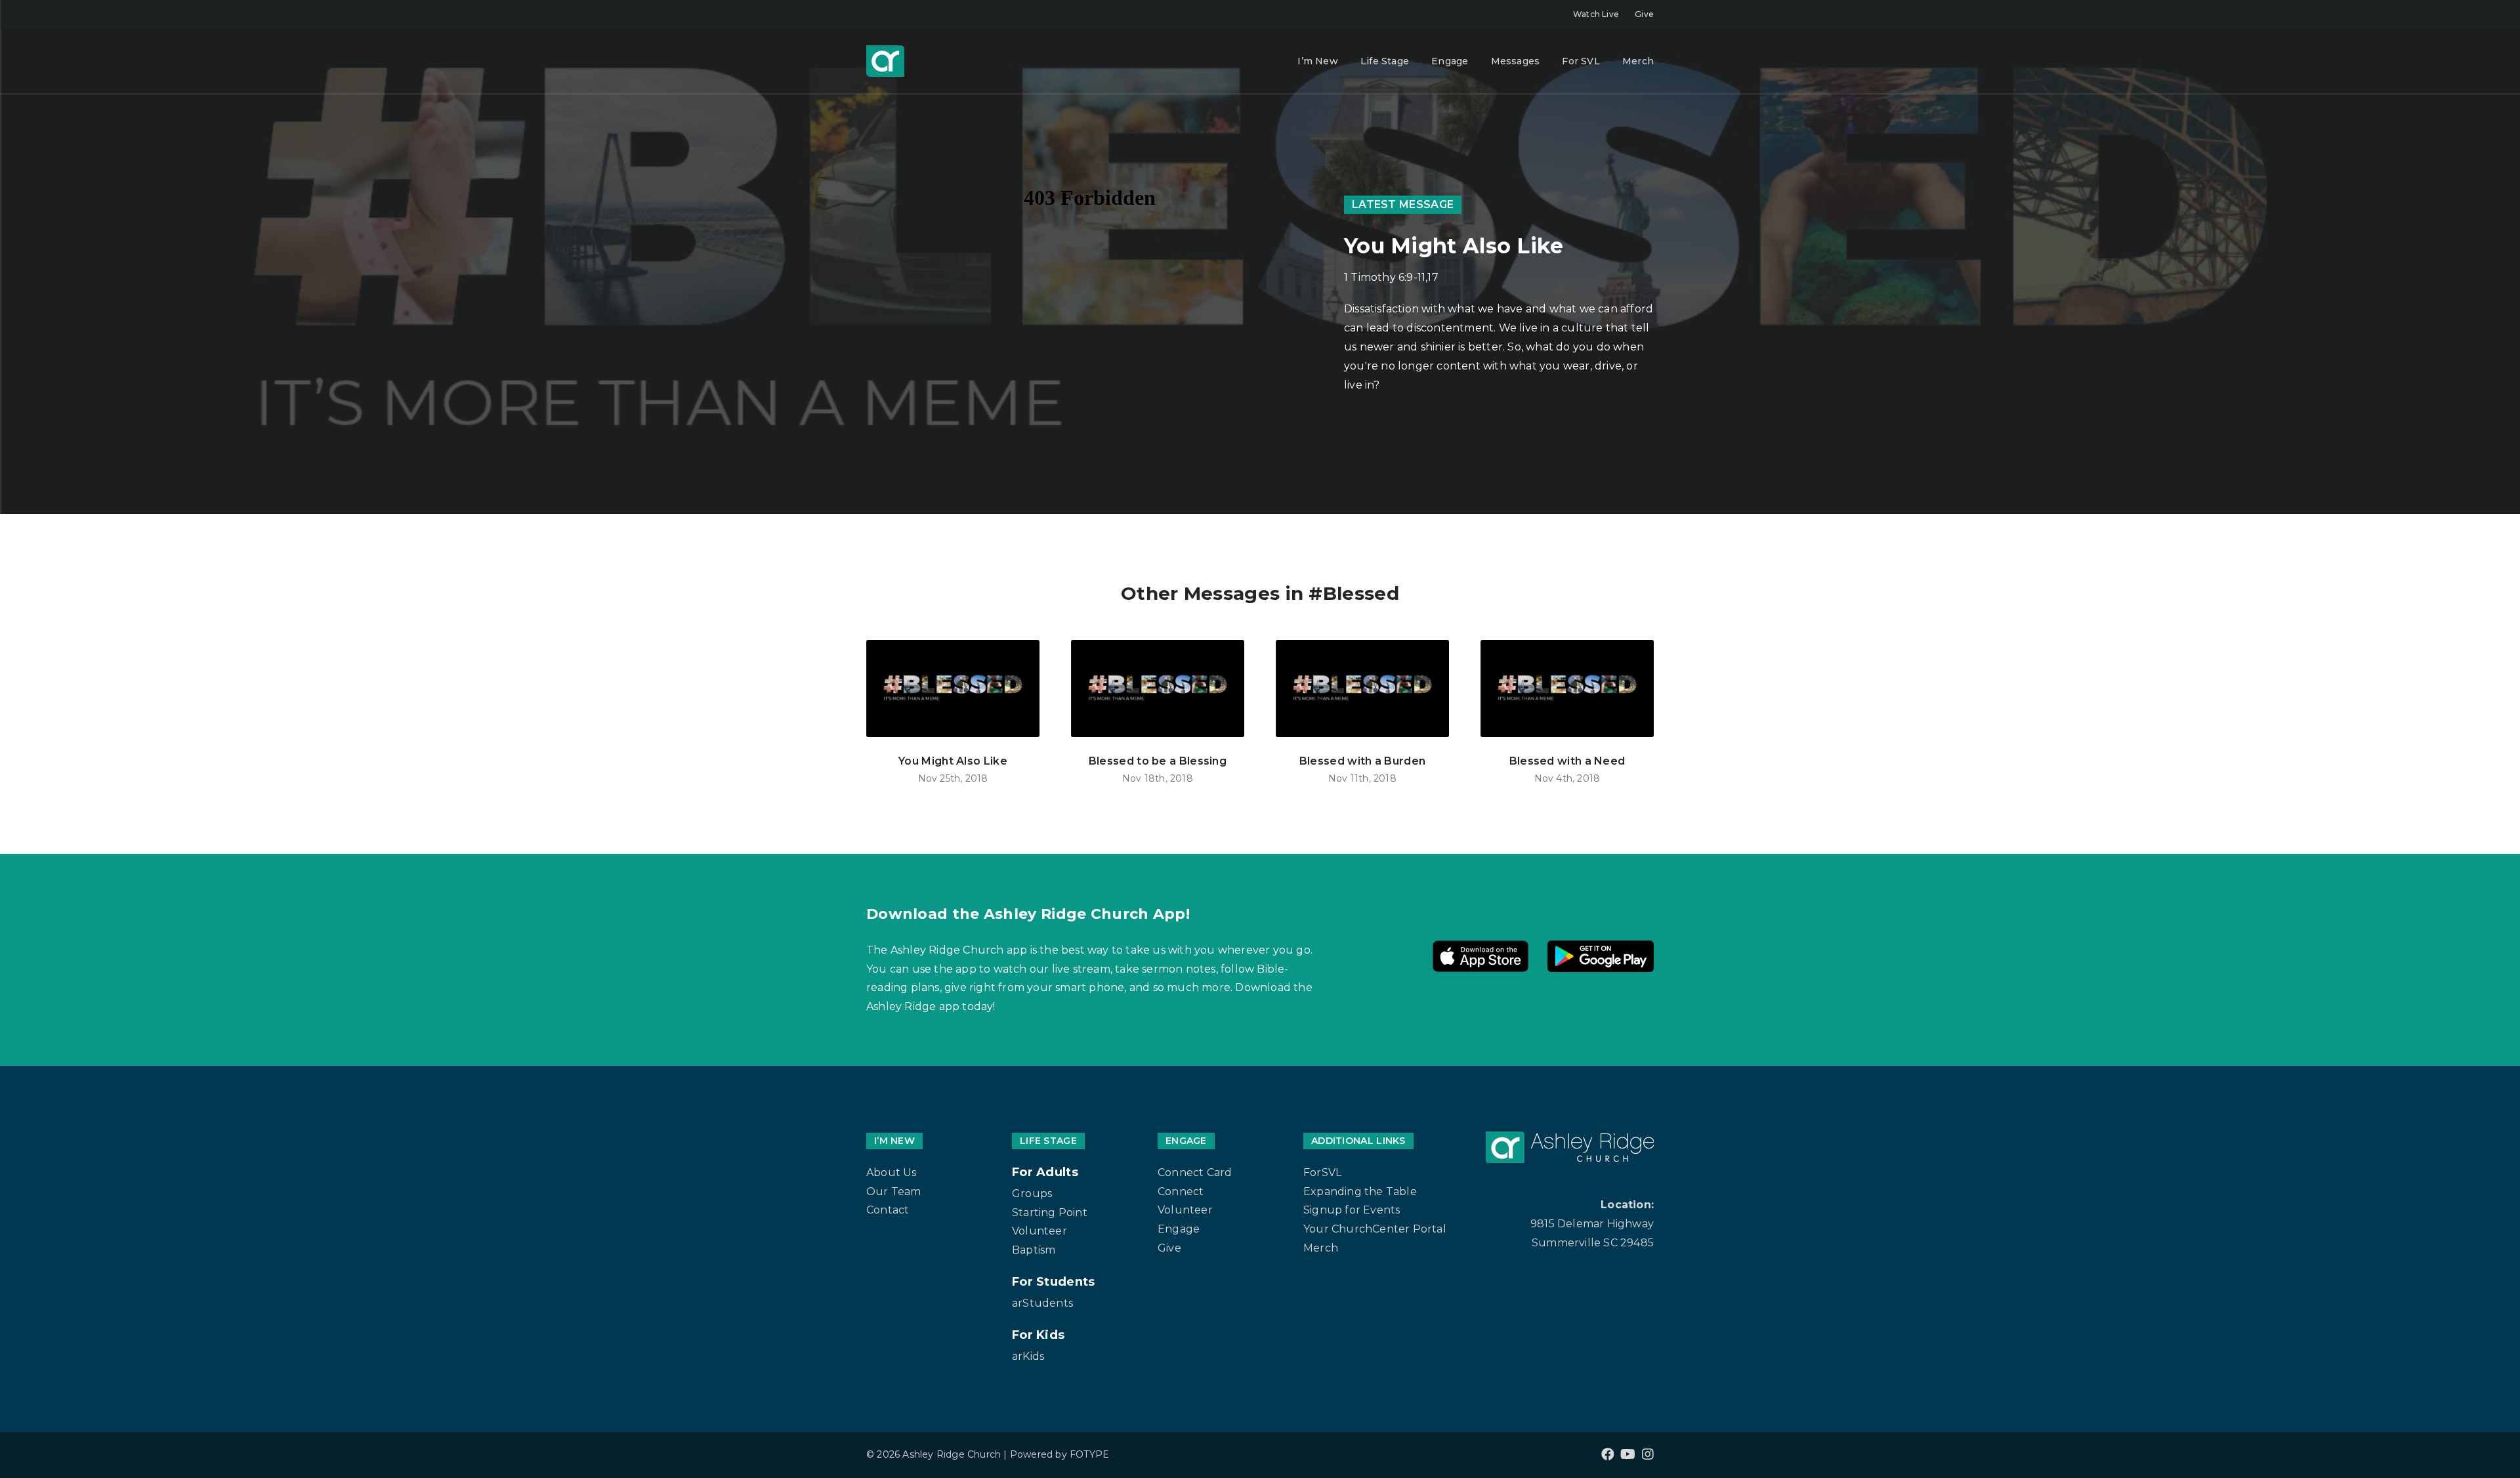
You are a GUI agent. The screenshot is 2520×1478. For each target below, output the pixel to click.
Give (1644, 14)
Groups (1032, 1193)
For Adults (1045, 1172)
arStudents (1042, 1303)
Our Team (894, 1192)
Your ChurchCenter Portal (1375, 1229)
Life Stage (1385, 61)
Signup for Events (1352, 1210)
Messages (1516, 61)
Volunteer (1039, 1231)
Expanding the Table (1360, 1192)
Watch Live (1596, 14)
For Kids (1038, 1335)
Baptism (1034, 1250)
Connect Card (1195, 1172)
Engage (1450, 61)
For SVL (1581, 61)
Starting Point (1050, 1213)
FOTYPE (1089, 1454)
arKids (1028, 1356)
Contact (888, 1210)
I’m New (1317, 61)
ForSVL (1322, 1172)
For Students (1054, 1282)
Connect (1181, 1192)
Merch (1638, 61)
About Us (892, 1172)
